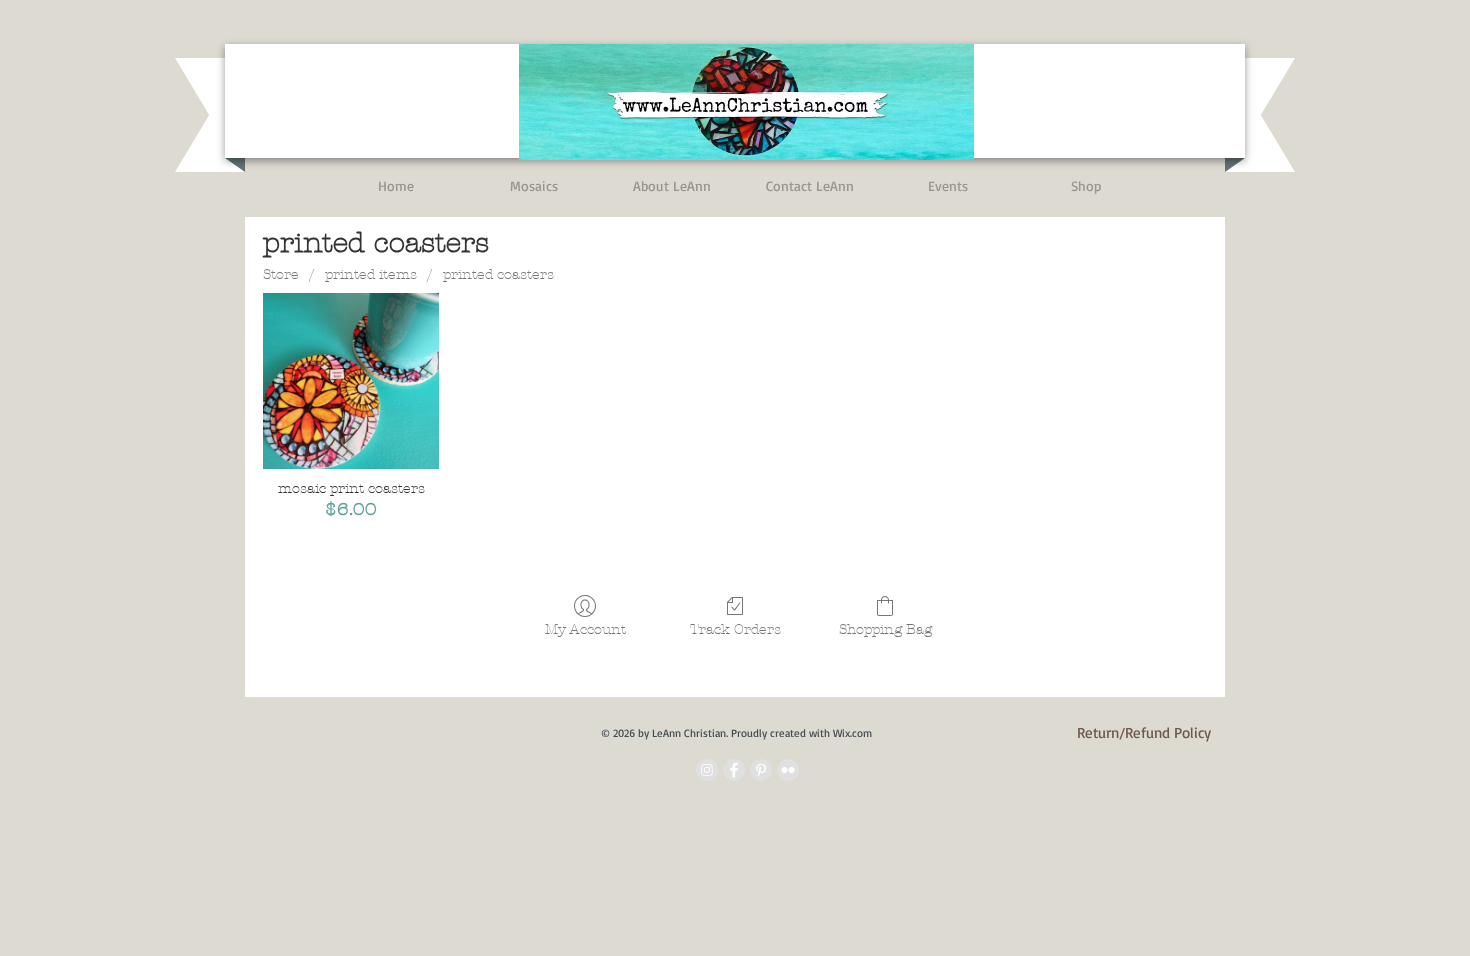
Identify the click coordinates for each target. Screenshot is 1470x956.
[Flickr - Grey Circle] (788, 770)
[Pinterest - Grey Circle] (761, 770)
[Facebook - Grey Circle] (734, 770)
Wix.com (852, 733)
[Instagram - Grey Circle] (707, 770)
